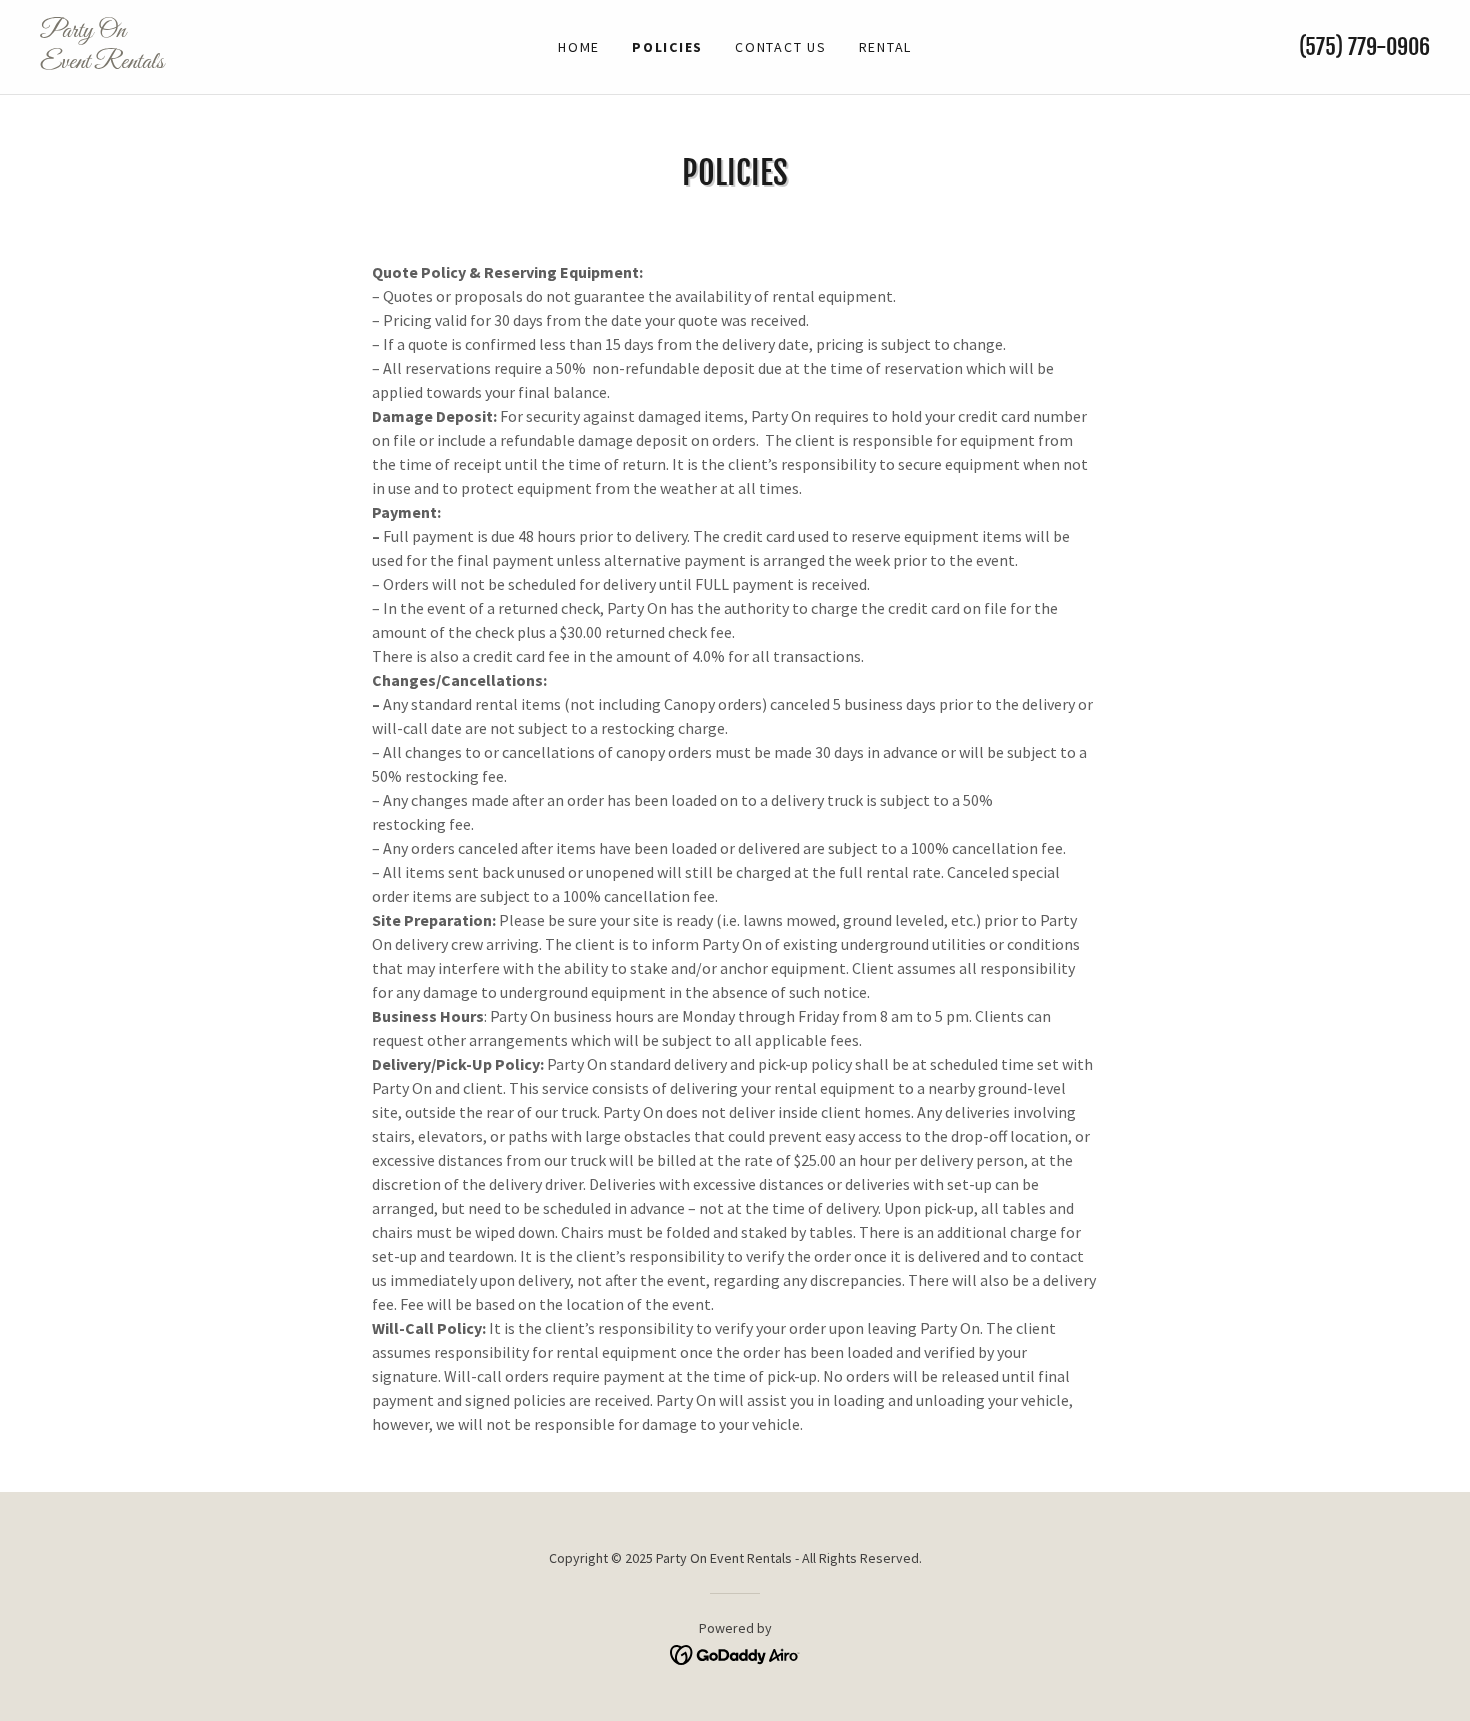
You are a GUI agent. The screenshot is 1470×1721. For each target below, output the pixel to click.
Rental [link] (886, 47)
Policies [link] (667, 47)
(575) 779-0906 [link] (1364, 46)
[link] (214, 62)
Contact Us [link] (781, 47)
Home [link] (579, 47)
